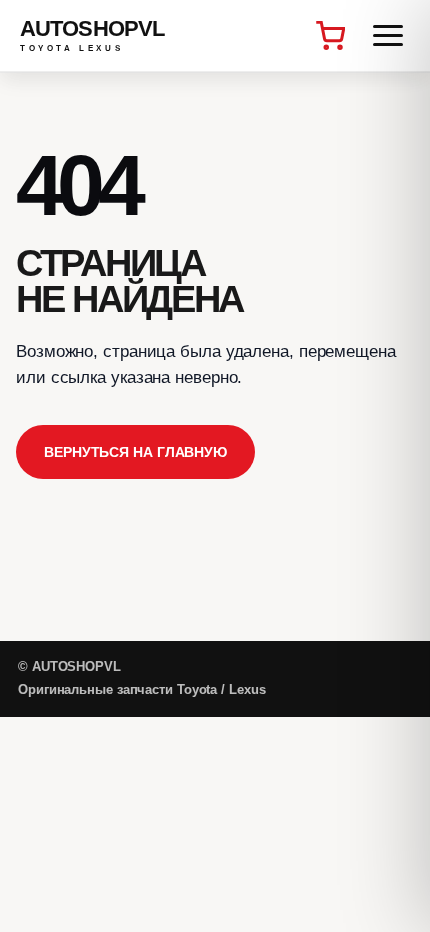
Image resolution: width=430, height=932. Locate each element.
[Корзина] (330, 36)
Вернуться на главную (135, 452)
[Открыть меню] (388, 36)
